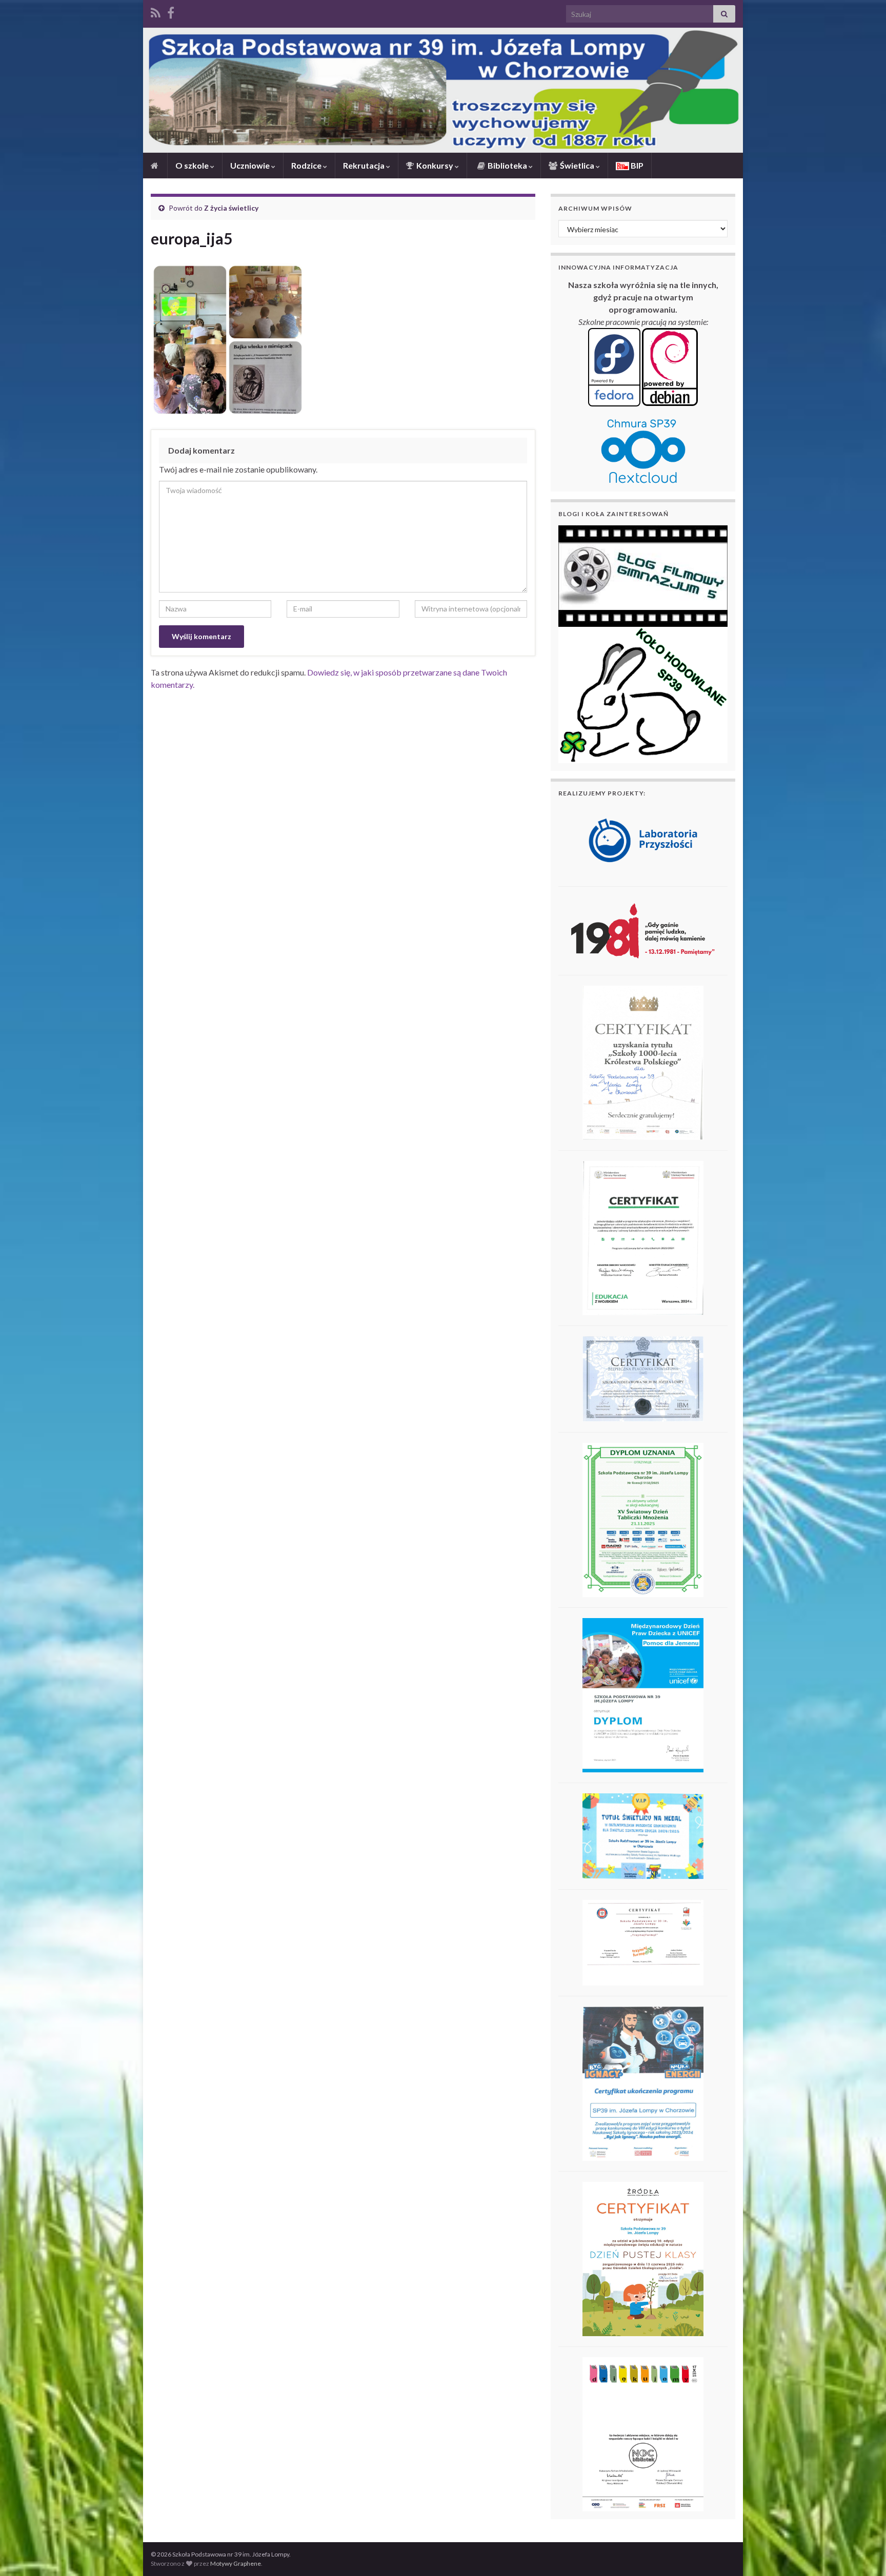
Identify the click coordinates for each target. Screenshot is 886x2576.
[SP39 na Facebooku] (171, 11)
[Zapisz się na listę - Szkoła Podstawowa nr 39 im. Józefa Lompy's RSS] (156, 11)
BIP (636, 165)
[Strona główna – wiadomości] (155, 166)
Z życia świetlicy (231, 208)
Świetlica (577, 165)
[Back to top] (863, 2553)
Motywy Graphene (236, 2563)
